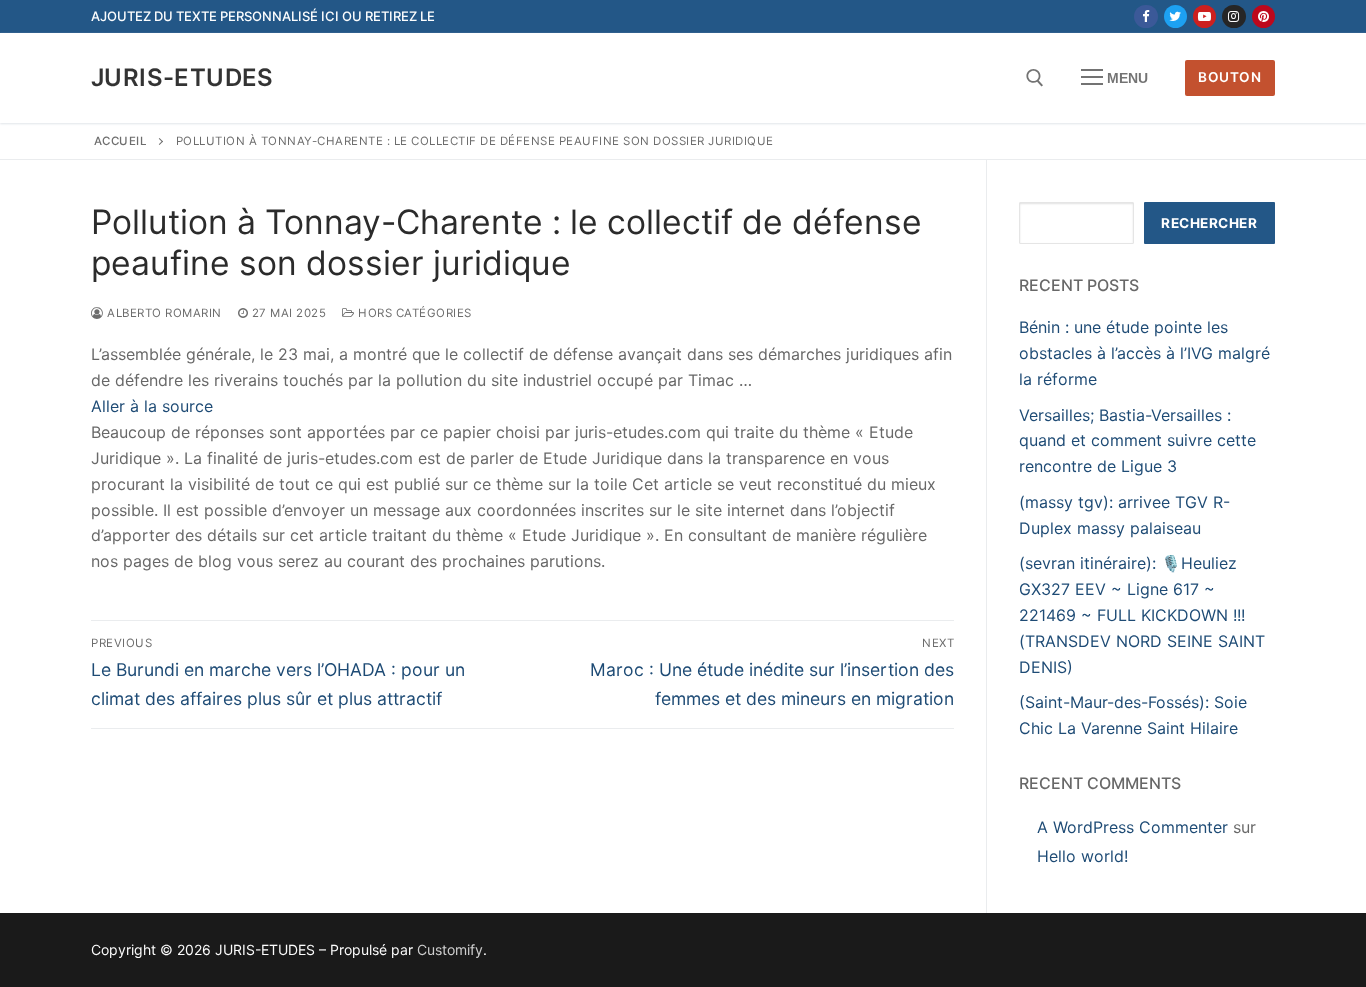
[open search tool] (1035, 78)
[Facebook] (1145, 16)
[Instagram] (1233, 16)
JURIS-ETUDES (182, 77)
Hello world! (1082, 856)
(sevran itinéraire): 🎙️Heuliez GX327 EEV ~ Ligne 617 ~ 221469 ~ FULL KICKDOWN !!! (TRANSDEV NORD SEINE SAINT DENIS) (1142, 615)
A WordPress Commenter (1132, 827)
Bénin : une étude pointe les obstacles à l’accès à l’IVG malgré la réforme (1144, 353)
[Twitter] (1175, 16)
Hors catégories (413, 313)
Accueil (121, 141)
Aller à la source (152, 406)
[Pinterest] (1263, 16)
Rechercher (1209, 223)
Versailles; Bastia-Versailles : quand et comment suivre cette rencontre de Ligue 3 (1137, 441)
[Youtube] (1204, 16)
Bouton (1229, 77)
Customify (450, 949)
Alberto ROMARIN (163, 313)
